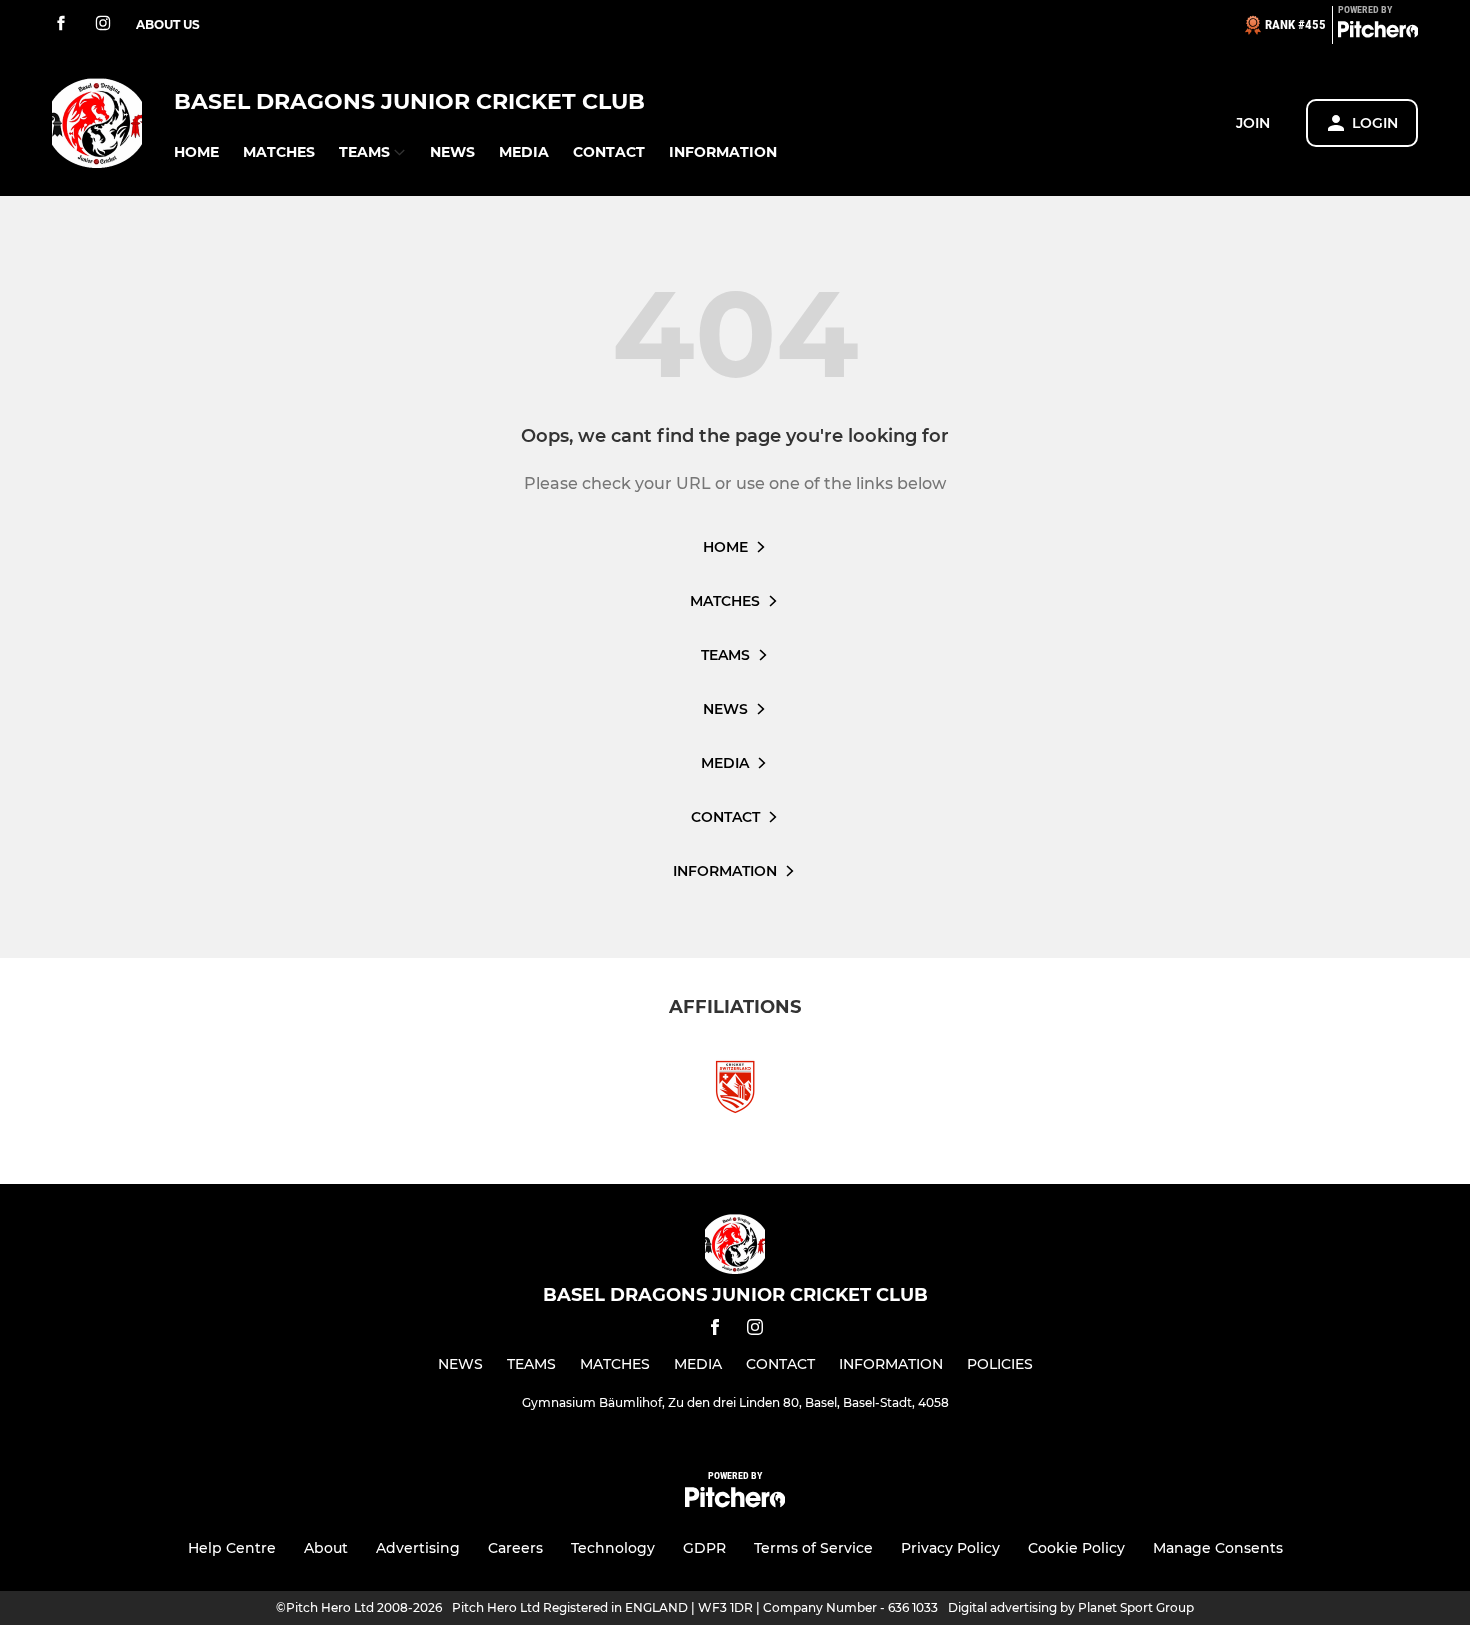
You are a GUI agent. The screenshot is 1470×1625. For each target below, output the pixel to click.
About (326, 1548)
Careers (515, 1548)
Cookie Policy (1076, 1548)
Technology (613, 1548)
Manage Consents (1218, 1548)
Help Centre (232, 1548)
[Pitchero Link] (1378, 33)
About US (168, 24)
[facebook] (61, 24)
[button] (196, 152)
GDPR (704, 1548)
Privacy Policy (950, 1548)
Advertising (418, 1548)
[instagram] (103, 24)
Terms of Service (813, 1548)
